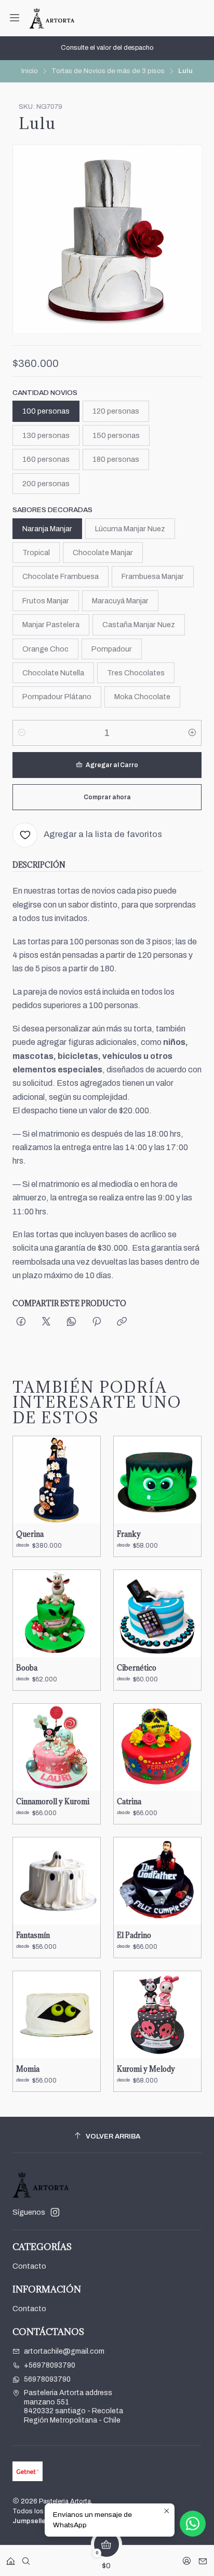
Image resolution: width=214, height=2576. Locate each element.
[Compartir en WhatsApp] (71, 1322)
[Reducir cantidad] (22, 733)
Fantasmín (33, 1935)
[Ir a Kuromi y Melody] (157, 2015)
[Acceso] (187, 2558)
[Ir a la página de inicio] (52, 18)
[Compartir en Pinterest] (97, 1322)
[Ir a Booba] (57, 1613)
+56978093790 (50, 2365)
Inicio (30, 71)
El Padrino (134, 1935)
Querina (30, 1534)
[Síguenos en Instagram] (55, 2212)
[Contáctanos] (203, 2558)
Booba (27, 1668)
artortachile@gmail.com (64, 2351)
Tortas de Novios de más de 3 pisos (108, 71)
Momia (28, 2069)
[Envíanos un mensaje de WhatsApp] (193, 2524)
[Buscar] (26, 2558)
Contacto (29, 2266)
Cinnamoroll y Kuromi (53, 1802)
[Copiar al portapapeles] (122, 1322)
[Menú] (15, 18)
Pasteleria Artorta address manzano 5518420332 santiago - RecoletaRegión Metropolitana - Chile (73, 2407)
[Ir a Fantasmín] (57, 1881)
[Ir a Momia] (57, 2015)
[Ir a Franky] (157, 1480)
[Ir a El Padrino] (157, 1881)
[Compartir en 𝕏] (46, 1322)
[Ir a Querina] (57, 1480)
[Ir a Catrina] (157, 1747)
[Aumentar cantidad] (192, 733)
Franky (129, 1534)
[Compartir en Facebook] (21, 1322)
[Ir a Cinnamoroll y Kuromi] (57, 1747)
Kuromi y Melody (146, 2069)
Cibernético (137, 1668)
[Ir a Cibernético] (157, 1613)
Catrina (129, 1802)
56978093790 (47, 2379)
